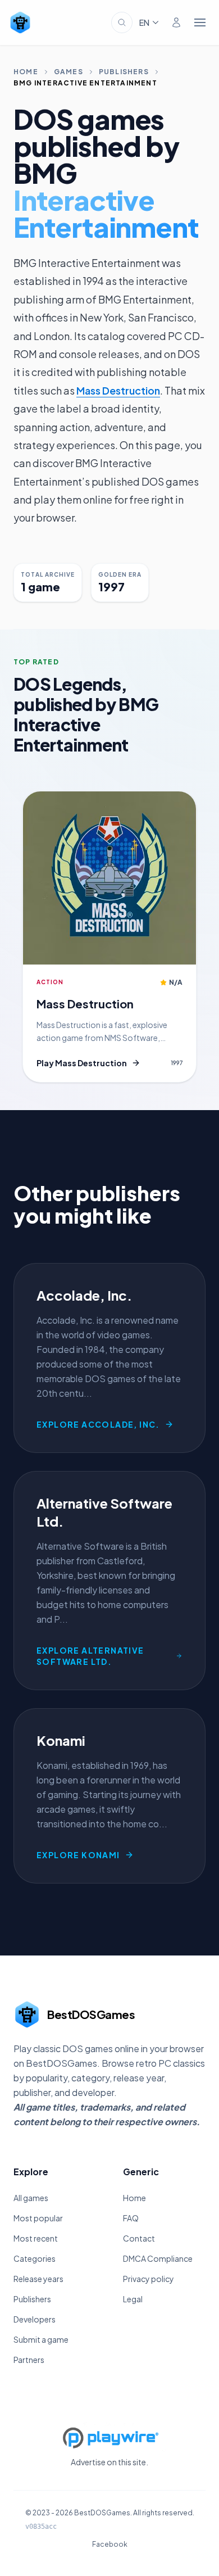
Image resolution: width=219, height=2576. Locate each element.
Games (69, 72)
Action (50, 982)
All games (31, 2198)
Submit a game (41, 2339)
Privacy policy (149, 2279)
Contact (139, 2238)
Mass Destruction (118, 390)
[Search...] (122, 22)
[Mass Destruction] (109, 878)
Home (26, 72)
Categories (35, 2258)
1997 (177, 1063)
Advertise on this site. (109, 2462)
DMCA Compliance (158, 2258)
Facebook (110, 2544)
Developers (35, 2319)
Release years (38, 2279)
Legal (133, 2299)
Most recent (36, 2238)
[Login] (176, 22)
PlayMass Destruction (82, 1063)
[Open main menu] (200, 22)
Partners (29, 2360)
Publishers (124, 72)
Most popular (38, 2218)
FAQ (131, 2218)
